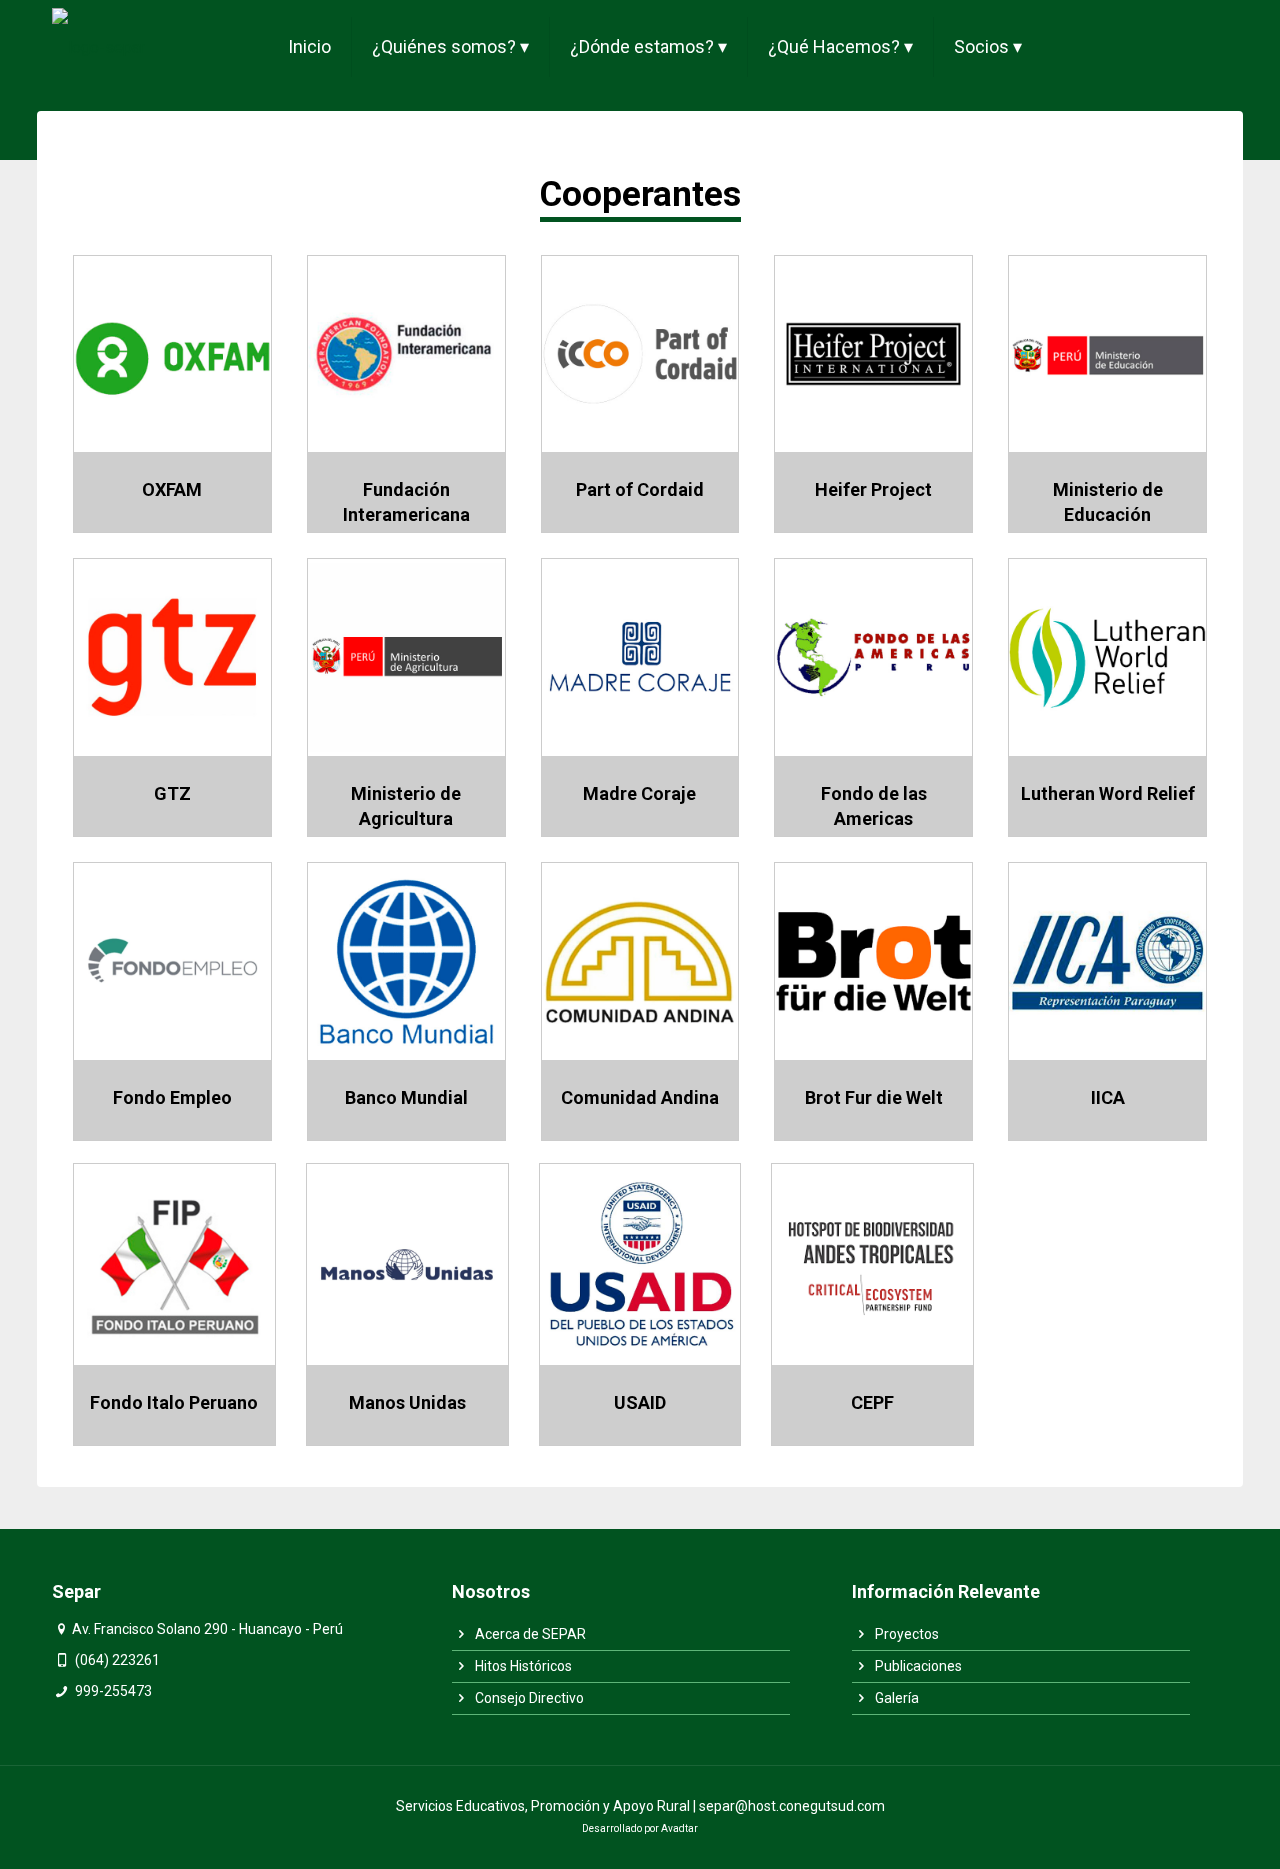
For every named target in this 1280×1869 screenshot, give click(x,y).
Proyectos (905, 1634)
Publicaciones (917, 1666)
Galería (895, 1698)
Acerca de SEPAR (529, 1634)
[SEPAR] (98, 47)
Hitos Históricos (522, 1666)
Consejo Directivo (528, 1698)
